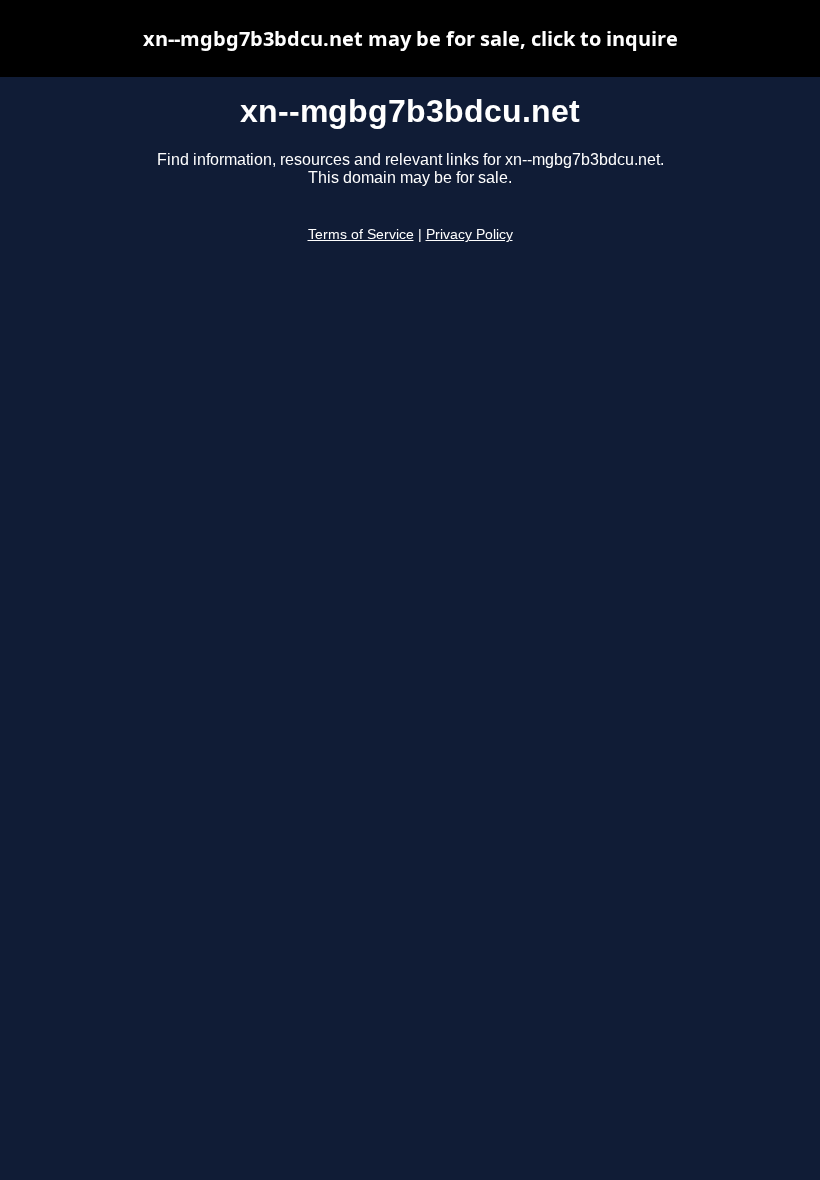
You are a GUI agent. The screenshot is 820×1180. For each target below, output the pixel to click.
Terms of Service (361, 234)
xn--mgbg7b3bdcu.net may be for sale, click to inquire (410, 38)
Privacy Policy (469, 234)
